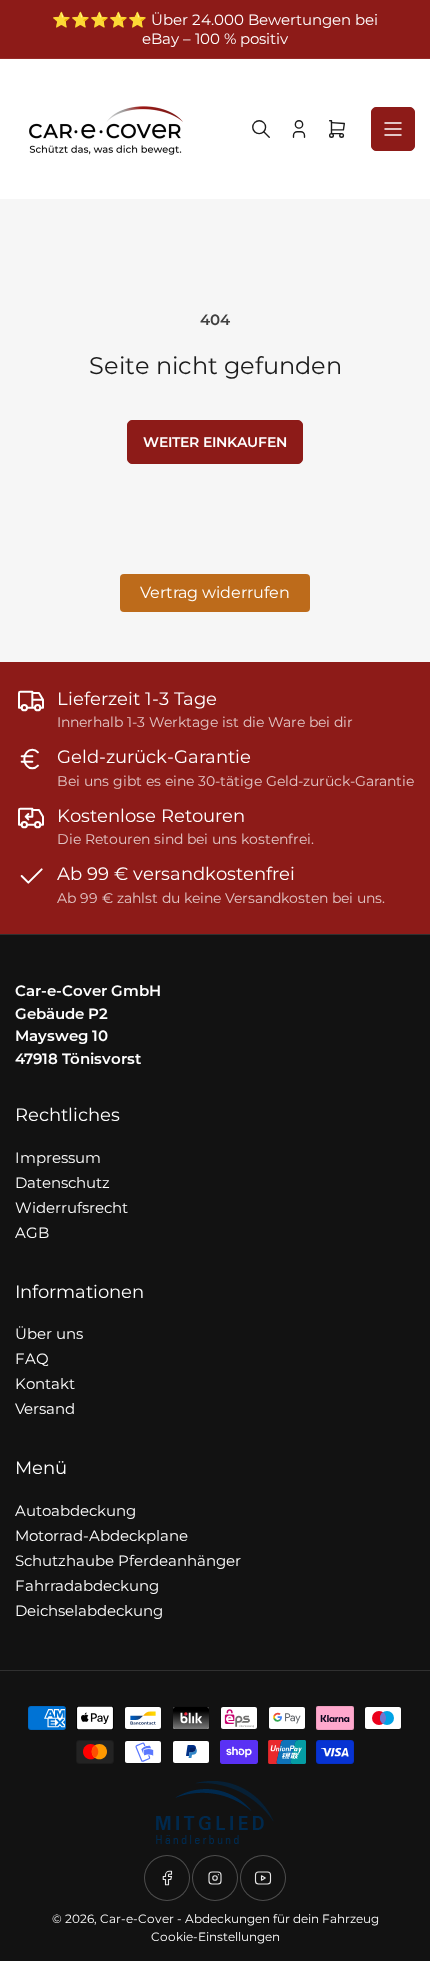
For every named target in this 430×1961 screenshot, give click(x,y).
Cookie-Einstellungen (215, 1936)
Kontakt (45, 1383)
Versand (45, 1408)
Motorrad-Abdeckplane (101, 1535)
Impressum (58, 1157)
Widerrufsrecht (71, 1207)
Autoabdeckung (75, 1510)
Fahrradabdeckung (87, 1585)
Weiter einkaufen (215, 442)
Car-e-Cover (137, 1918)
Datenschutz (62, 1182)
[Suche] (261, 129)
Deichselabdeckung (89, 1610)
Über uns (49, 1333)
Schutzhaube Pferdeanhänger (128, 1560)
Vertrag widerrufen (215, 592)
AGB (32, 1232)
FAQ (32, 1358)
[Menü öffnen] (393, 129)
